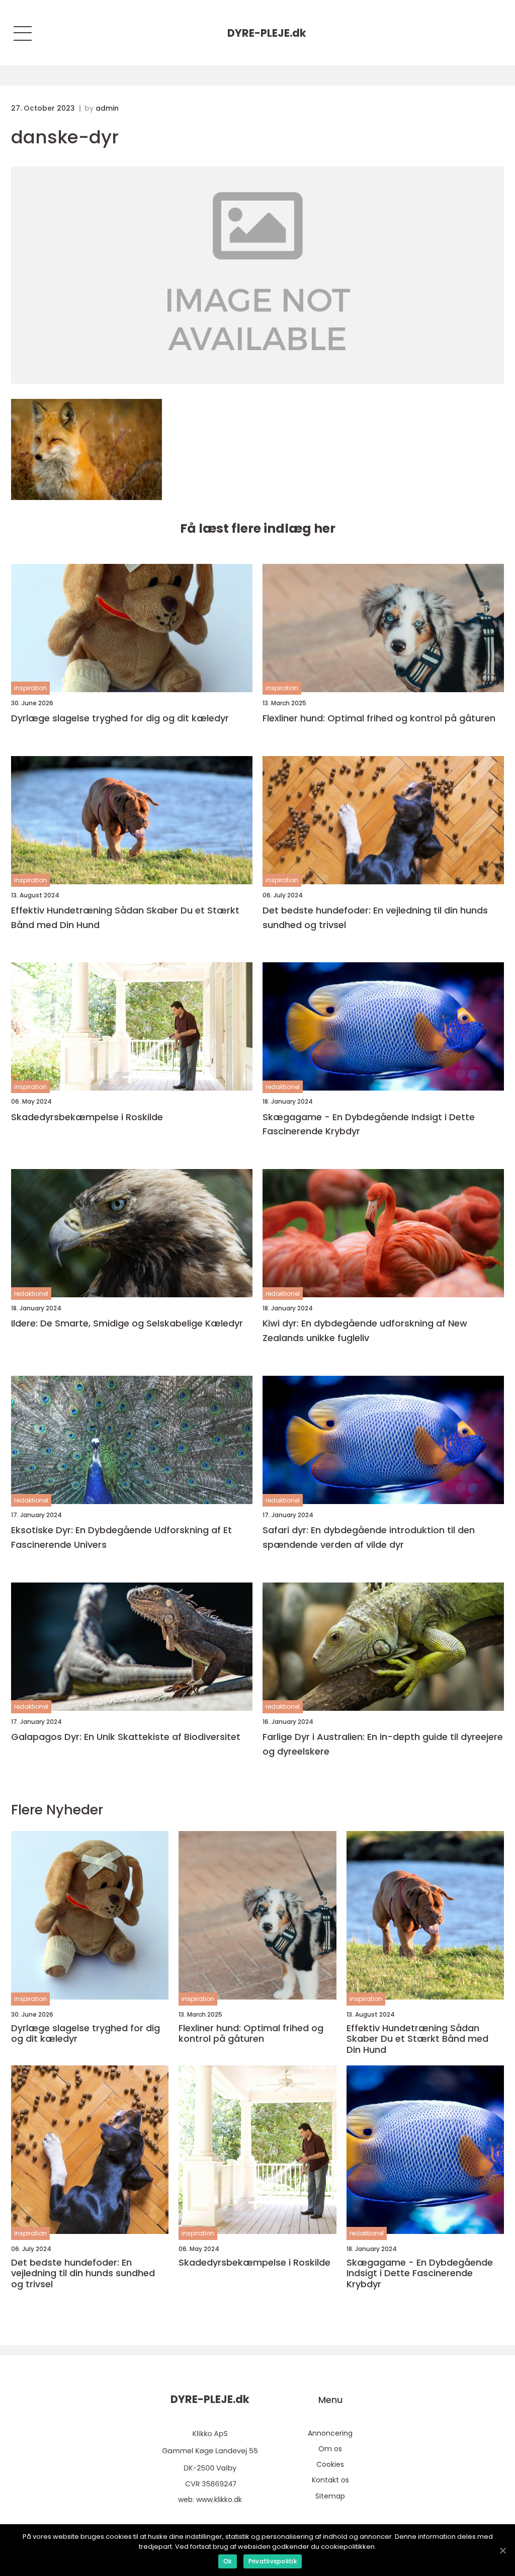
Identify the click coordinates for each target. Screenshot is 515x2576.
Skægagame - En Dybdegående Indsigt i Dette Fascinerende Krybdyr (369, 1124)
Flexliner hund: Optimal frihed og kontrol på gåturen (379, 718)
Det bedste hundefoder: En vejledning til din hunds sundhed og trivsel (375, 918)
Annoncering (330, 2433)
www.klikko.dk (219, 2500)
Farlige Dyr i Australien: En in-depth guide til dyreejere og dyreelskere (383, 1744)
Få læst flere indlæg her (258, 528)
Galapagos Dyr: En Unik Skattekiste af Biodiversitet (126, 1737)
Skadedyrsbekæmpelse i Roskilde (87, 1117)
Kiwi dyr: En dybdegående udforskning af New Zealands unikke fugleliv (365, 1331)
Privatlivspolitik (273, 2561)
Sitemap (330, 2496)
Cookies (330, 2464)
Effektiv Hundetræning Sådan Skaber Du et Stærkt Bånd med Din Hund (125, 918)
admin (107, 108)
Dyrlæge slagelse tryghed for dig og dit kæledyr (120, 718)
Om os (330, 2449)
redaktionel (283, 1087)
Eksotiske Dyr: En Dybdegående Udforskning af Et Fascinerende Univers (121, 1537)
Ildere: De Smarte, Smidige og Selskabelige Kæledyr (127, 1323)
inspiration (30, 688)
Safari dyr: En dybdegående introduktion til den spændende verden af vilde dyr (369, 1537)
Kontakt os (330, 2480)
